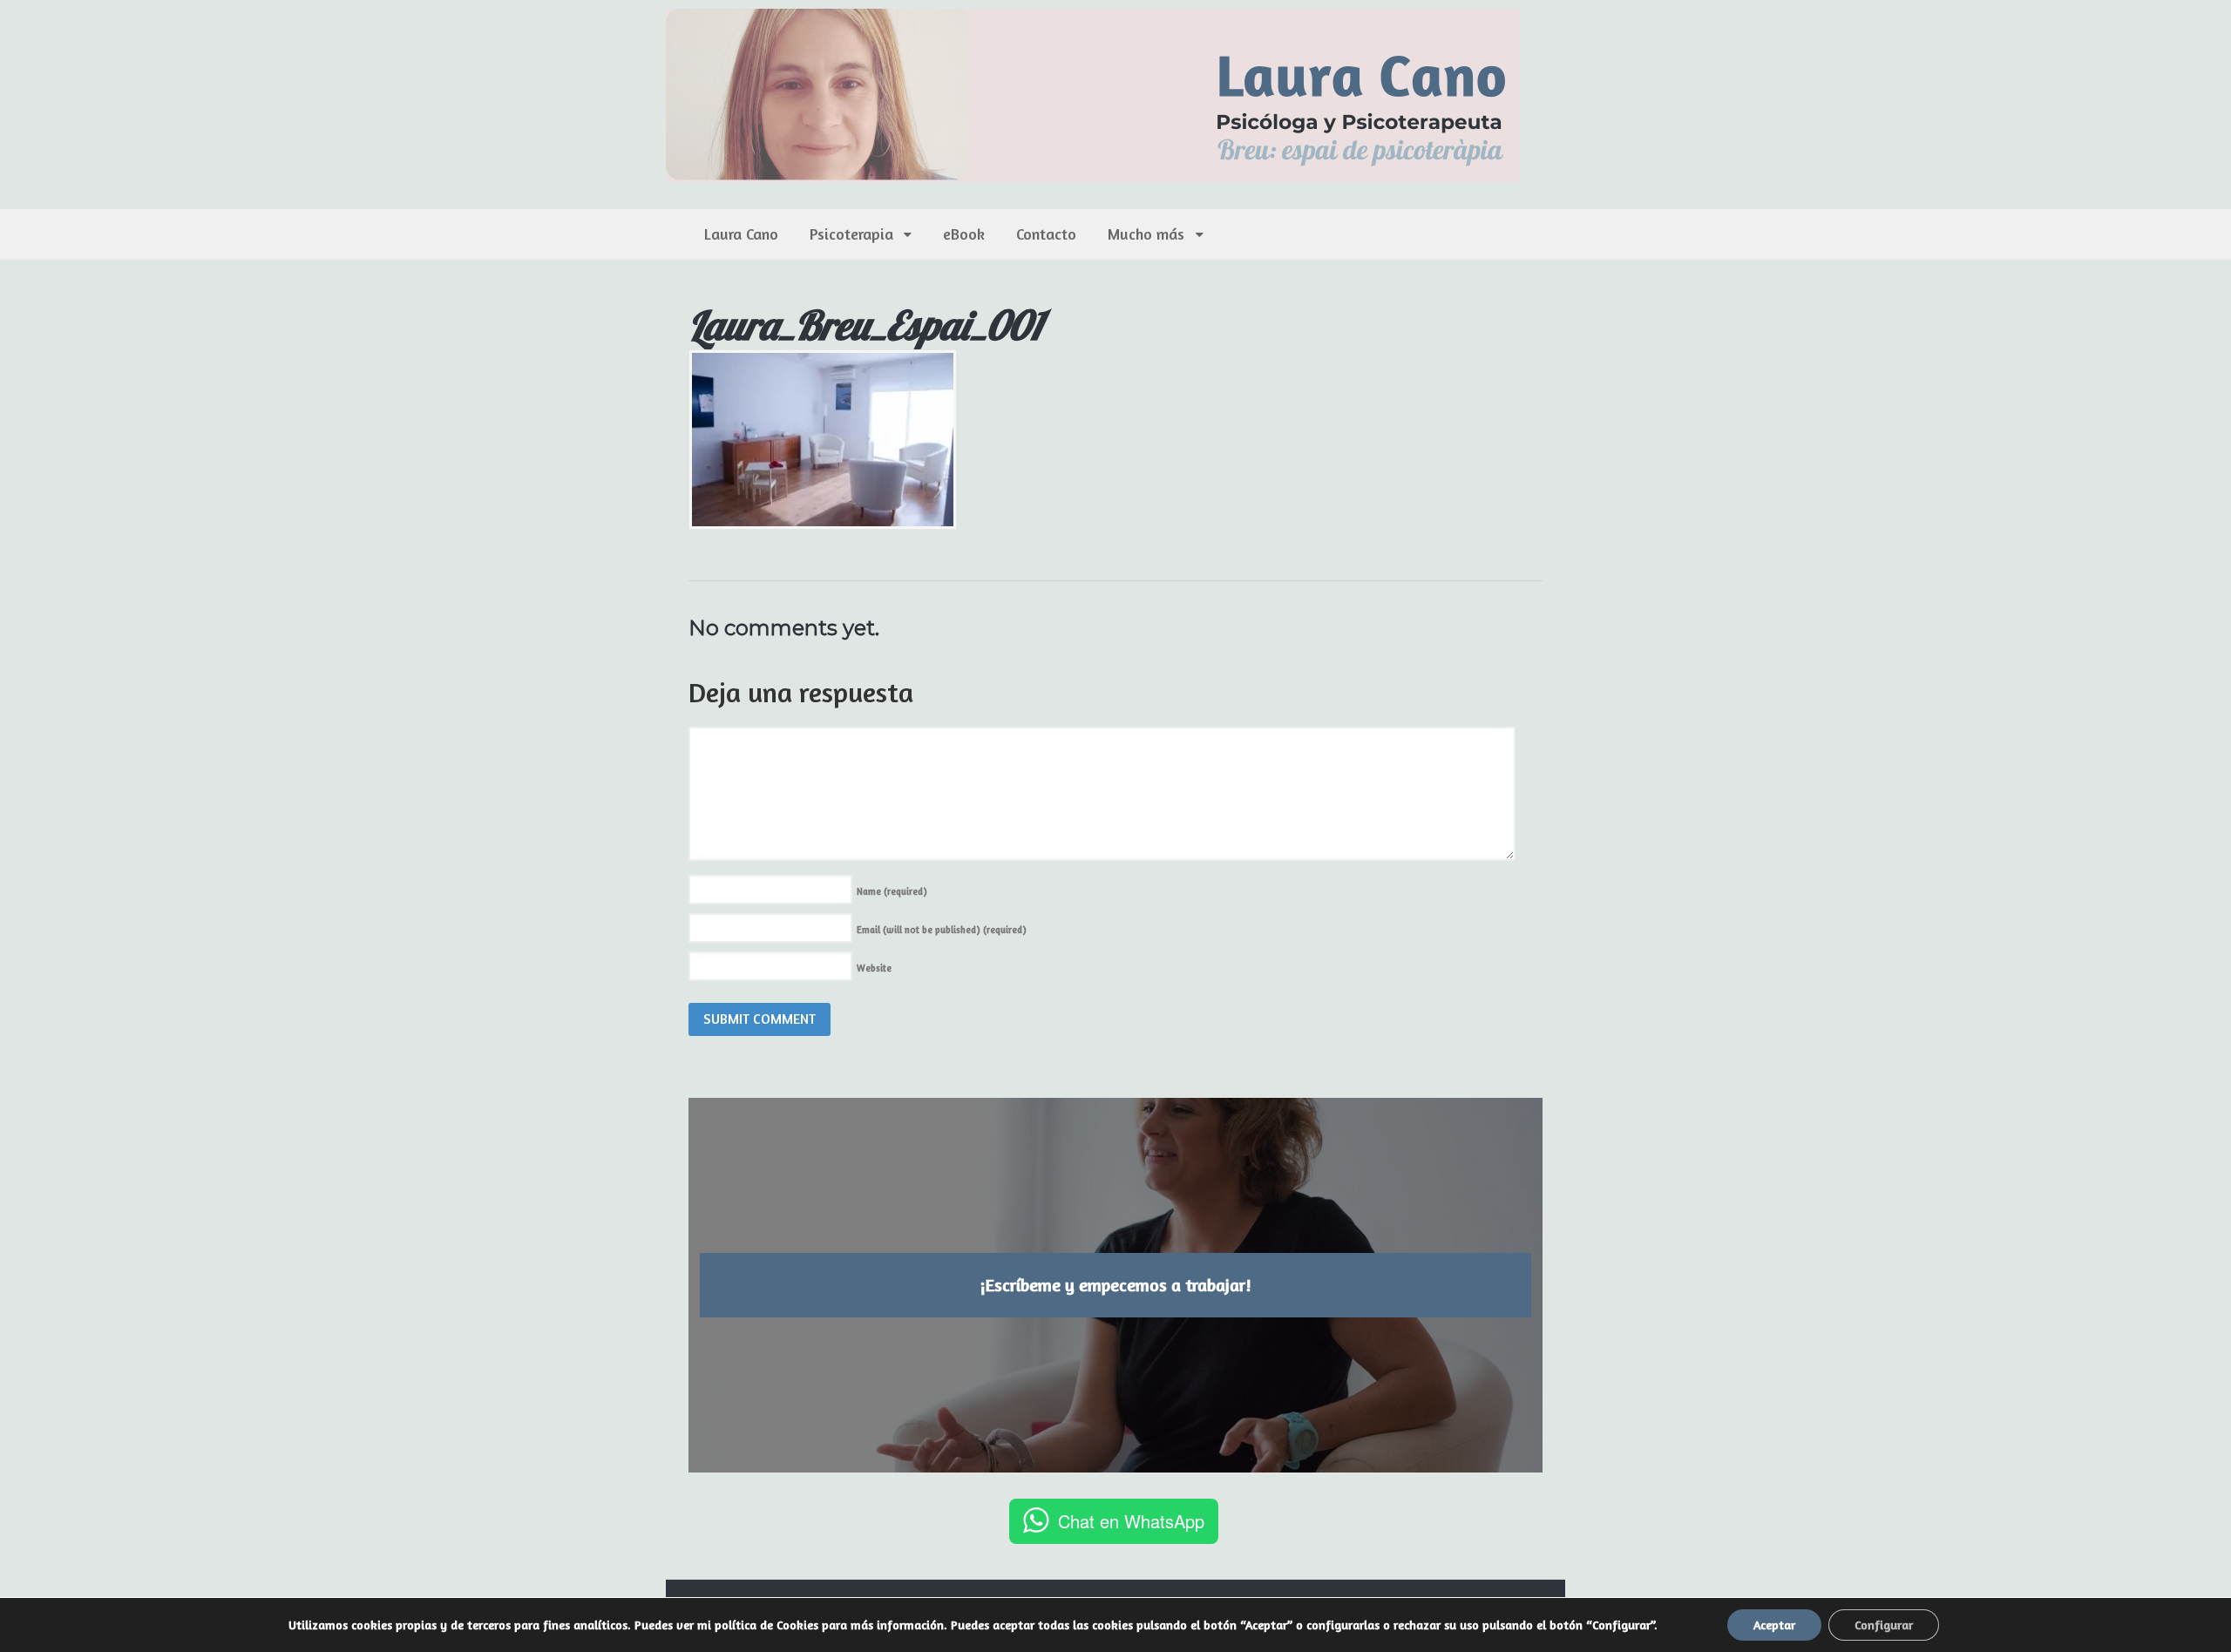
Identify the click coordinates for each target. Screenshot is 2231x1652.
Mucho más (1146, 234)
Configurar (1884, 1625)
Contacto (1046, 234)
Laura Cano (741, 234)
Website (874, 968)
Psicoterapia (851, 234)
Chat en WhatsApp (1131, 1521)
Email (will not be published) (942, 930)
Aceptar (1774, 1625)
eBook (964, 234)
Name (892, 891)
